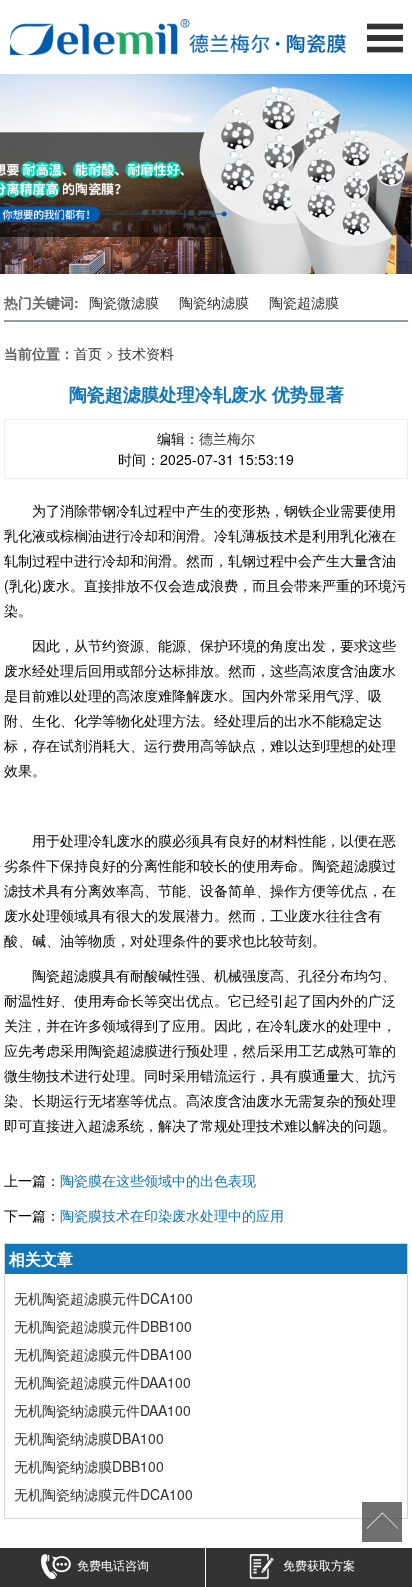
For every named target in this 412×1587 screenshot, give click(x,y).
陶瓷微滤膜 (124, 302)
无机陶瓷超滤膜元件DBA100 (103, 1354)
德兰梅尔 (227, 438)
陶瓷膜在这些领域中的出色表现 (158, 1180)
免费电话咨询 (113, 1565)
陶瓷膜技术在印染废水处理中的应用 (172, 1215)
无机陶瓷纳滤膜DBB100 (89, 1466)
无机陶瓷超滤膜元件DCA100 (103, 1298)
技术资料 (146, 353)
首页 (88, 353)
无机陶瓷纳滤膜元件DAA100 (102, 1410)
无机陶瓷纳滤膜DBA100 (89, 1438)
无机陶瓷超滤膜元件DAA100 (102, 1382)
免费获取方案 (319, 1565)
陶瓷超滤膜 (304, 302)
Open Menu (384, 37)
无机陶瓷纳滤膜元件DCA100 (103, 1494)
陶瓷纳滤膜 (214, 302)
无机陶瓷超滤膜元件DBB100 (103, 1326)
